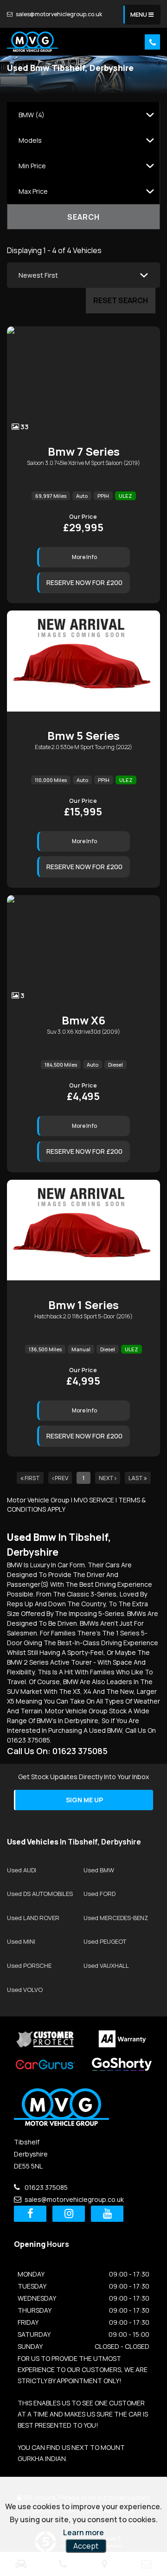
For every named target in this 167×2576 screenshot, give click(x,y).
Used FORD (100, 1894)
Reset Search (121, 300)
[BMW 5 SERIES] (83, 664)
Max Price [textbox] (33, 191)
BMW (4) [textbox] (32, 115)
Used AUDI (22, 1870)
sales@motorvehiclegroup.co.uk (58, 14)
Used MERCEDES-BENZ (116, 1918)
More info (84, 557)
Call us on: (57, 1751)
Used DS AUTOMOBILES (40, 1894)
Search (83, 217)
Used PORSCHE (29, 1965)
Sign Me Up (84, 1800)
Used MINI (21, 1941)
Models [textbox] (30, 140)
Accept (86, 2546)
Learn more (83, 2532)
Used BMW (99, 1870)
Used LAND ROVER (33, 1918)
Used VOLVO (25, 1990)
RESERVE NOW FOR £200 (84, 582)
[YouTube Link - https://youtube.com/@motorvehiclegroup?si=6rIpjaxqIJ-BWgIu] (107, 2214)
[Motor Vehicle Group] (32, 42)
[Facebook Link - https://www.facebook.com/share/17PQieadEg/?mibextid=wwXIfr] (30, 2214)
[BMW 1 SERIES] (83, 1233)
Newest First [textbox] (38, 275)
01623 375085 (45, 2187)
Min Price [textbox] (32, 166)
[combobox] (83, 115)
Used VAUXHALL (106, 1965)
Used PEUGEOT (105, 1941)
